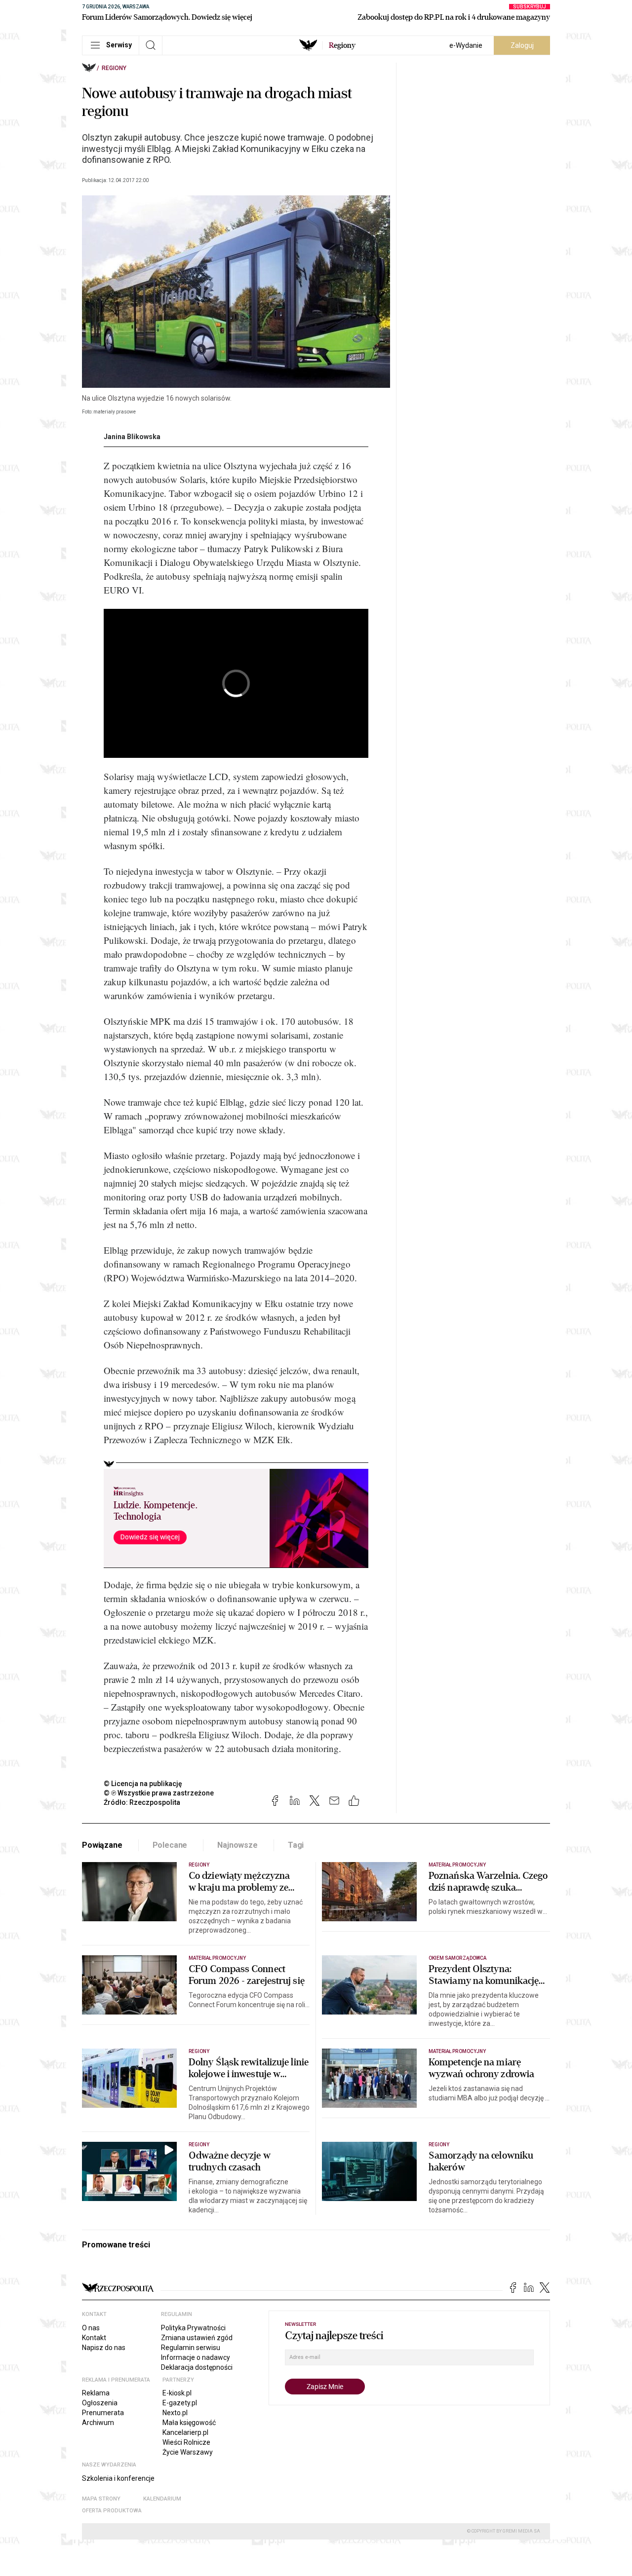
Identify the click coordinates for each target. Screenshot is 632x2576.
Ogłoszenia (100, 2403)
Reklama (96, 2393)
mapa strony (101, 2499)
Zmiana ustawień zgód (197, 2338)
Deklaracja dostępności (197, 2367)
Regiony (114, 68)
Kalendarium (162, 2499)
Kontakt (94, 2338)
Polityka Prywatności (193, 2328)
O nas (91, 2328)
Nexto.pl (175, 2413)
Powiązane (102, 1845)
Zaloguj (522, 45)
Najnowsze (237, 1845)
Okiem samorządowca (457, 1958)
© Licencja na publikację (143, 1784)
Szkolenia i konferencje (118, 2478)
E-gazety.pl (180, 2403)
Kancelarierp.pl (185, 2432)
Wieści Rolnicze (186, 2442)
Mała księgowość (189, 2423)
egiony (342, 45)
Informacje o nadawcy (196, 2357)
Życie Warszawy (188, 2452)
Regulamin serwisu (191, 2348)
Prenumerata (103, 2413)
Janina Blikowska (132, 437)
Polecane (170, 1845)
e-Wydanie (466, 45)
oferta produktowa (112, 2511)
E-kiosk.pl (177, 2393)
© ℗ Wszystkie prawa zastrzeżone (159, 1793)
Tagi (296, 1845)
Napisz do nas (104, 2348)
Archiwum (98, 2423)
